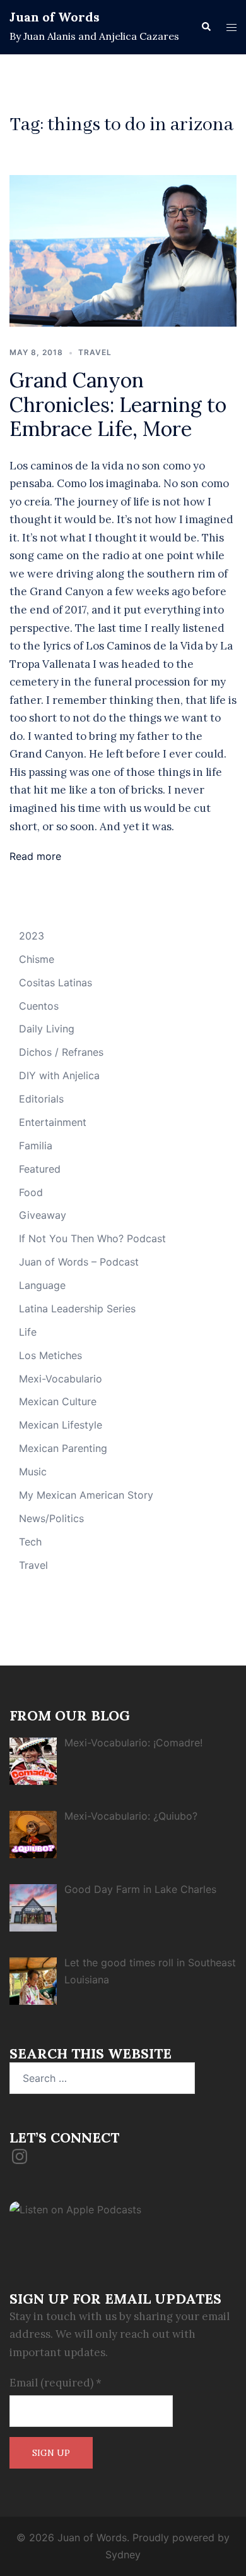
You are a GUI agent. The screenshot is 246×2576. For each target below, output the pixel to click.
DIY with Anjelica (59, 1075)
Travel (95, 352)
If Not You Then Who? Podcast (92, 1238)
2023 (32, 936)
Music (33, 1472)
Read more (35, 856)
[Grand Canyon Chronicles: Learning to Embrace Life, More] (123, 250)
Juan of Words (55, 17)
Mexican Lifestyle (61, 1425)
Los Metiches (50, 1355)
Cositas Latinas (56, 983)
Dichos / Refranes (61, 1052)
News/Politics (51, 1518)
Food (31, 1192)
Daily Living (47, 1029)
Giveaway (43, 1215)
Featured (40, 1169)
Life (28, 1332)
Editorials (41, 1099)
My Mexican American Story (86, 1495)
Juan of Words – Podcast (79, 1262)
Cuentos (39, 1006)
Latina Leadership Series (77, 1309)
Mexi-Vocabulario (61, 1379)
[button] (206, 27)
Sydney (123, 2555)
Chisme (37, 959)
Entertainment (53, 1122)
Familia (36, 1146)
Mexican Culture (58, 1401)
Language (42, 1285)
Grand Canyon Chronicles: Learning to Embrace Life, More (118, 404)
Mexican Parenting (63, 1448)
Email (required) (56, 2383)
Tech (30, 1542)
